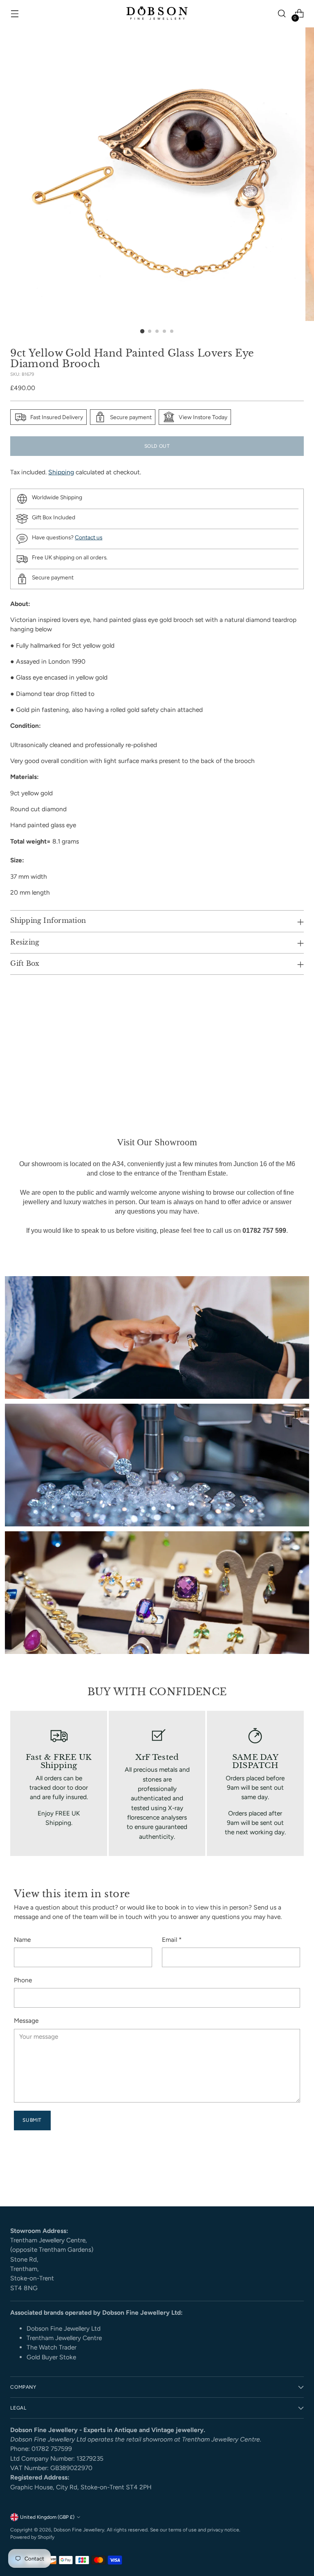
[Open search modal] (282, 14)
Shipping (61, 472)
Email (172, 1940)
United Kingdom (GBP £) (47, 2517)
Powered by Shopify (32, 2537)
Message (26, 2021)
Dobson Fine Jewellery (79, 2530)
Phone (23, 1980)
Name (22, 1940)
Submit (32, 2120)
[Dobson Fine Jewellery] (157, 14)
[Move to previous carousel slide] (278, 2179)
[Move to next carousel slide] (297, 2178)
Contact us (89, 537)
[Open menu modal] (15, 14)
